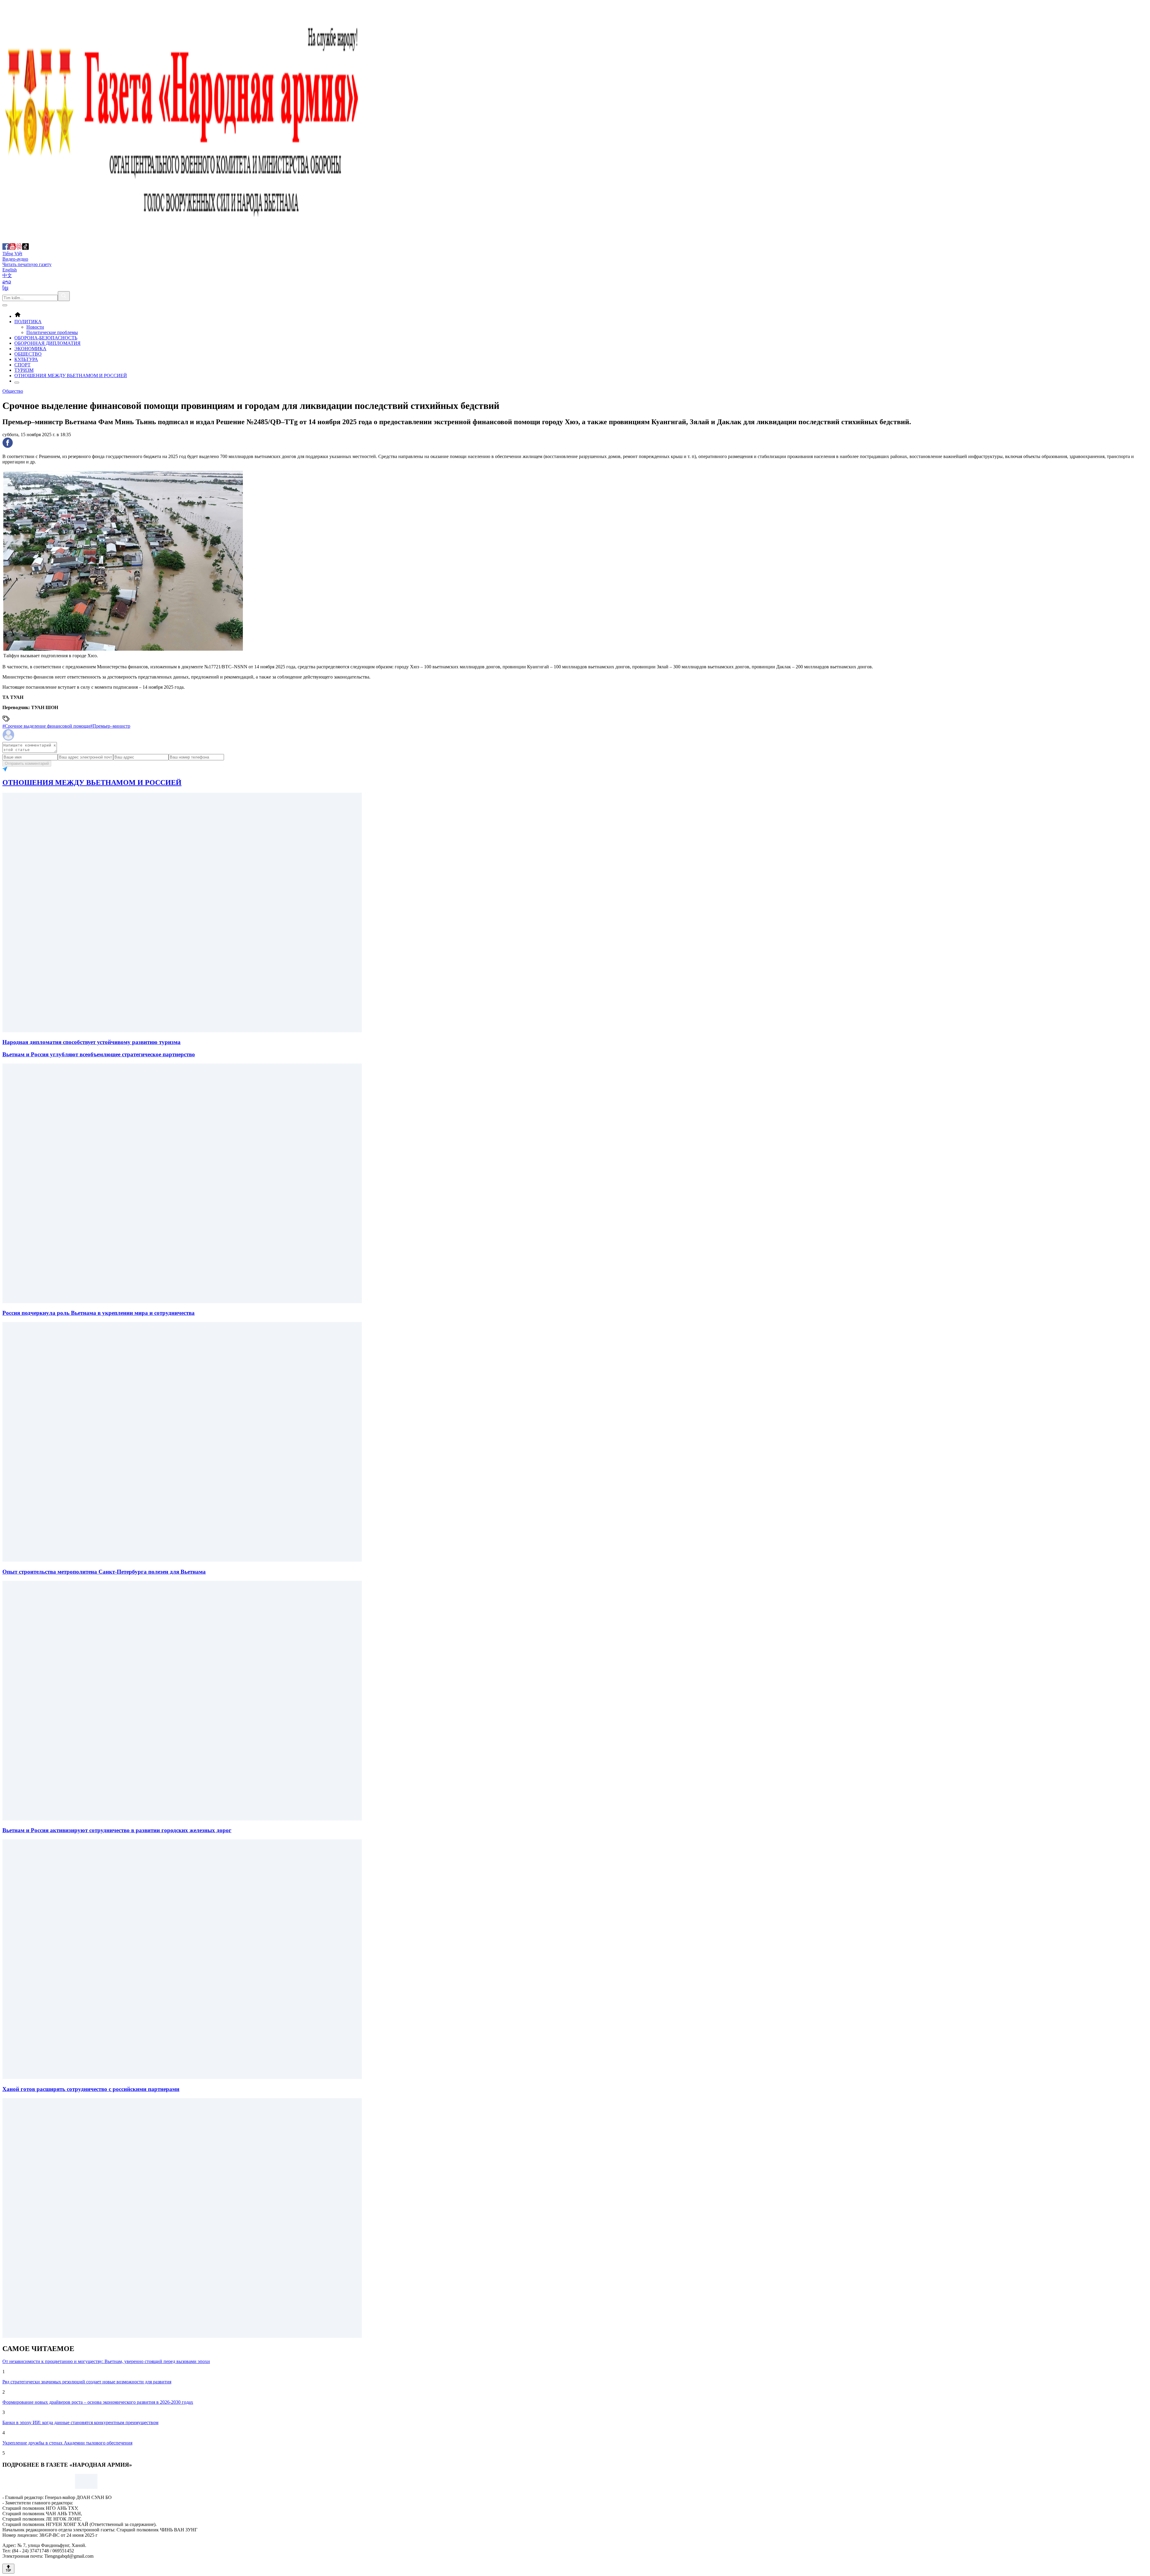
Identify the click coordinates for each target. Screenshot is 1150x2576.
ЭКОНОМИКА (30, 349)
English (10, 270)
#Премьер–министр (110, 726)
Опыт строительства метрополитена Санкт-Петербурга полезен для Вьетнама (104, 1572)
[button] (575, 443)
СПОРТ (22, 365)
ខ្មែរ (5, 288)
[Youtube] (12, 248)
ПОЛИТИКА (28, 322)
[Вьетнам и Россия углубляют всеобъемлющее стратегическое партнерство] (182, 1301)
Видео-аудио (15, 259)
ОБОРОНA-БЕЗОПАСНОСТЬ (46, 338)
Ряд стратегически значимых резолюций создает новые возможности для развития (87, 2382)
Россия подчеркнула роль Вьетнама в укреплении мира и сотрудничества (99, 1313)
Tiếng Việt (12, 254)
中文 (7, 275)
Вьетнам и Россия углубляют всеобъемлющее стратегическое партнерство (99, 1054)
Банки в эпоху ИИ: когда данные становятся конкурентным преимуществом (80, 2422)
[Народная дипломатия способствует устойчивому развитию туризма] (182, 1031)
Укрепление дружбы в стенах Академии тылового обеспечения (67, 2443)
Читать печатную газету (27, 264)
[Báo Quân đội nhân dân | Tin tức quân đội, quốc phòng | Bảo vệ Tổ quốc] (182, 240)
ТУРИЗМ (24, 370)
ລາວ (7, 282)
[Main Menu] (5, 305)
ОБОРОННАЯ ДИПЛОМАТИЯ (47, 343)
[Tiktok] (25, 248)
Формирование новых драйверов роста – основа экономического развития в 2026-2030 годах (98, 2402)
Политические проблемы (52, 332)
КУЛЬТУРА (26, 359)
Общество (13, 391)
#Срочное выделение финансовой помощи (46, 726)
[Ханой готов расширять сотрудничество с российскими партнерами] (182, 2336)
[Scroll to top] (8, 2569)
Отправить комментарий (27, 763)
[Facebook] (6, 248)
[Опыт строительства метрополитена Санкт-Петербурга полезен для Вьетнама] (182, 1819)
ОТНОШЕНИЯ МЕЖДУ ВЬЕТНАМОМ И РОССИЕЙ (71, 376)
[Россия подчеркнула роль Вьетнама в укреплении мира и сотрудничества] (182, 1560)
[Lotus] (19, 248)
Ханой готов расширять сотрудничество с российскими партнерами (91, 2089)
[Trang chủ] (18, 316)
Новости (35, 327)
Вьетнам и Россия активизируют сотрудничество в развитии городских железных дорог (117, 1830)
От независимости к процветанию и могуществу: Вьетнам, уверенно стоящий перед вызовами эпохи (106, 2361)
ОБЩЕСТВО (28, 354)
